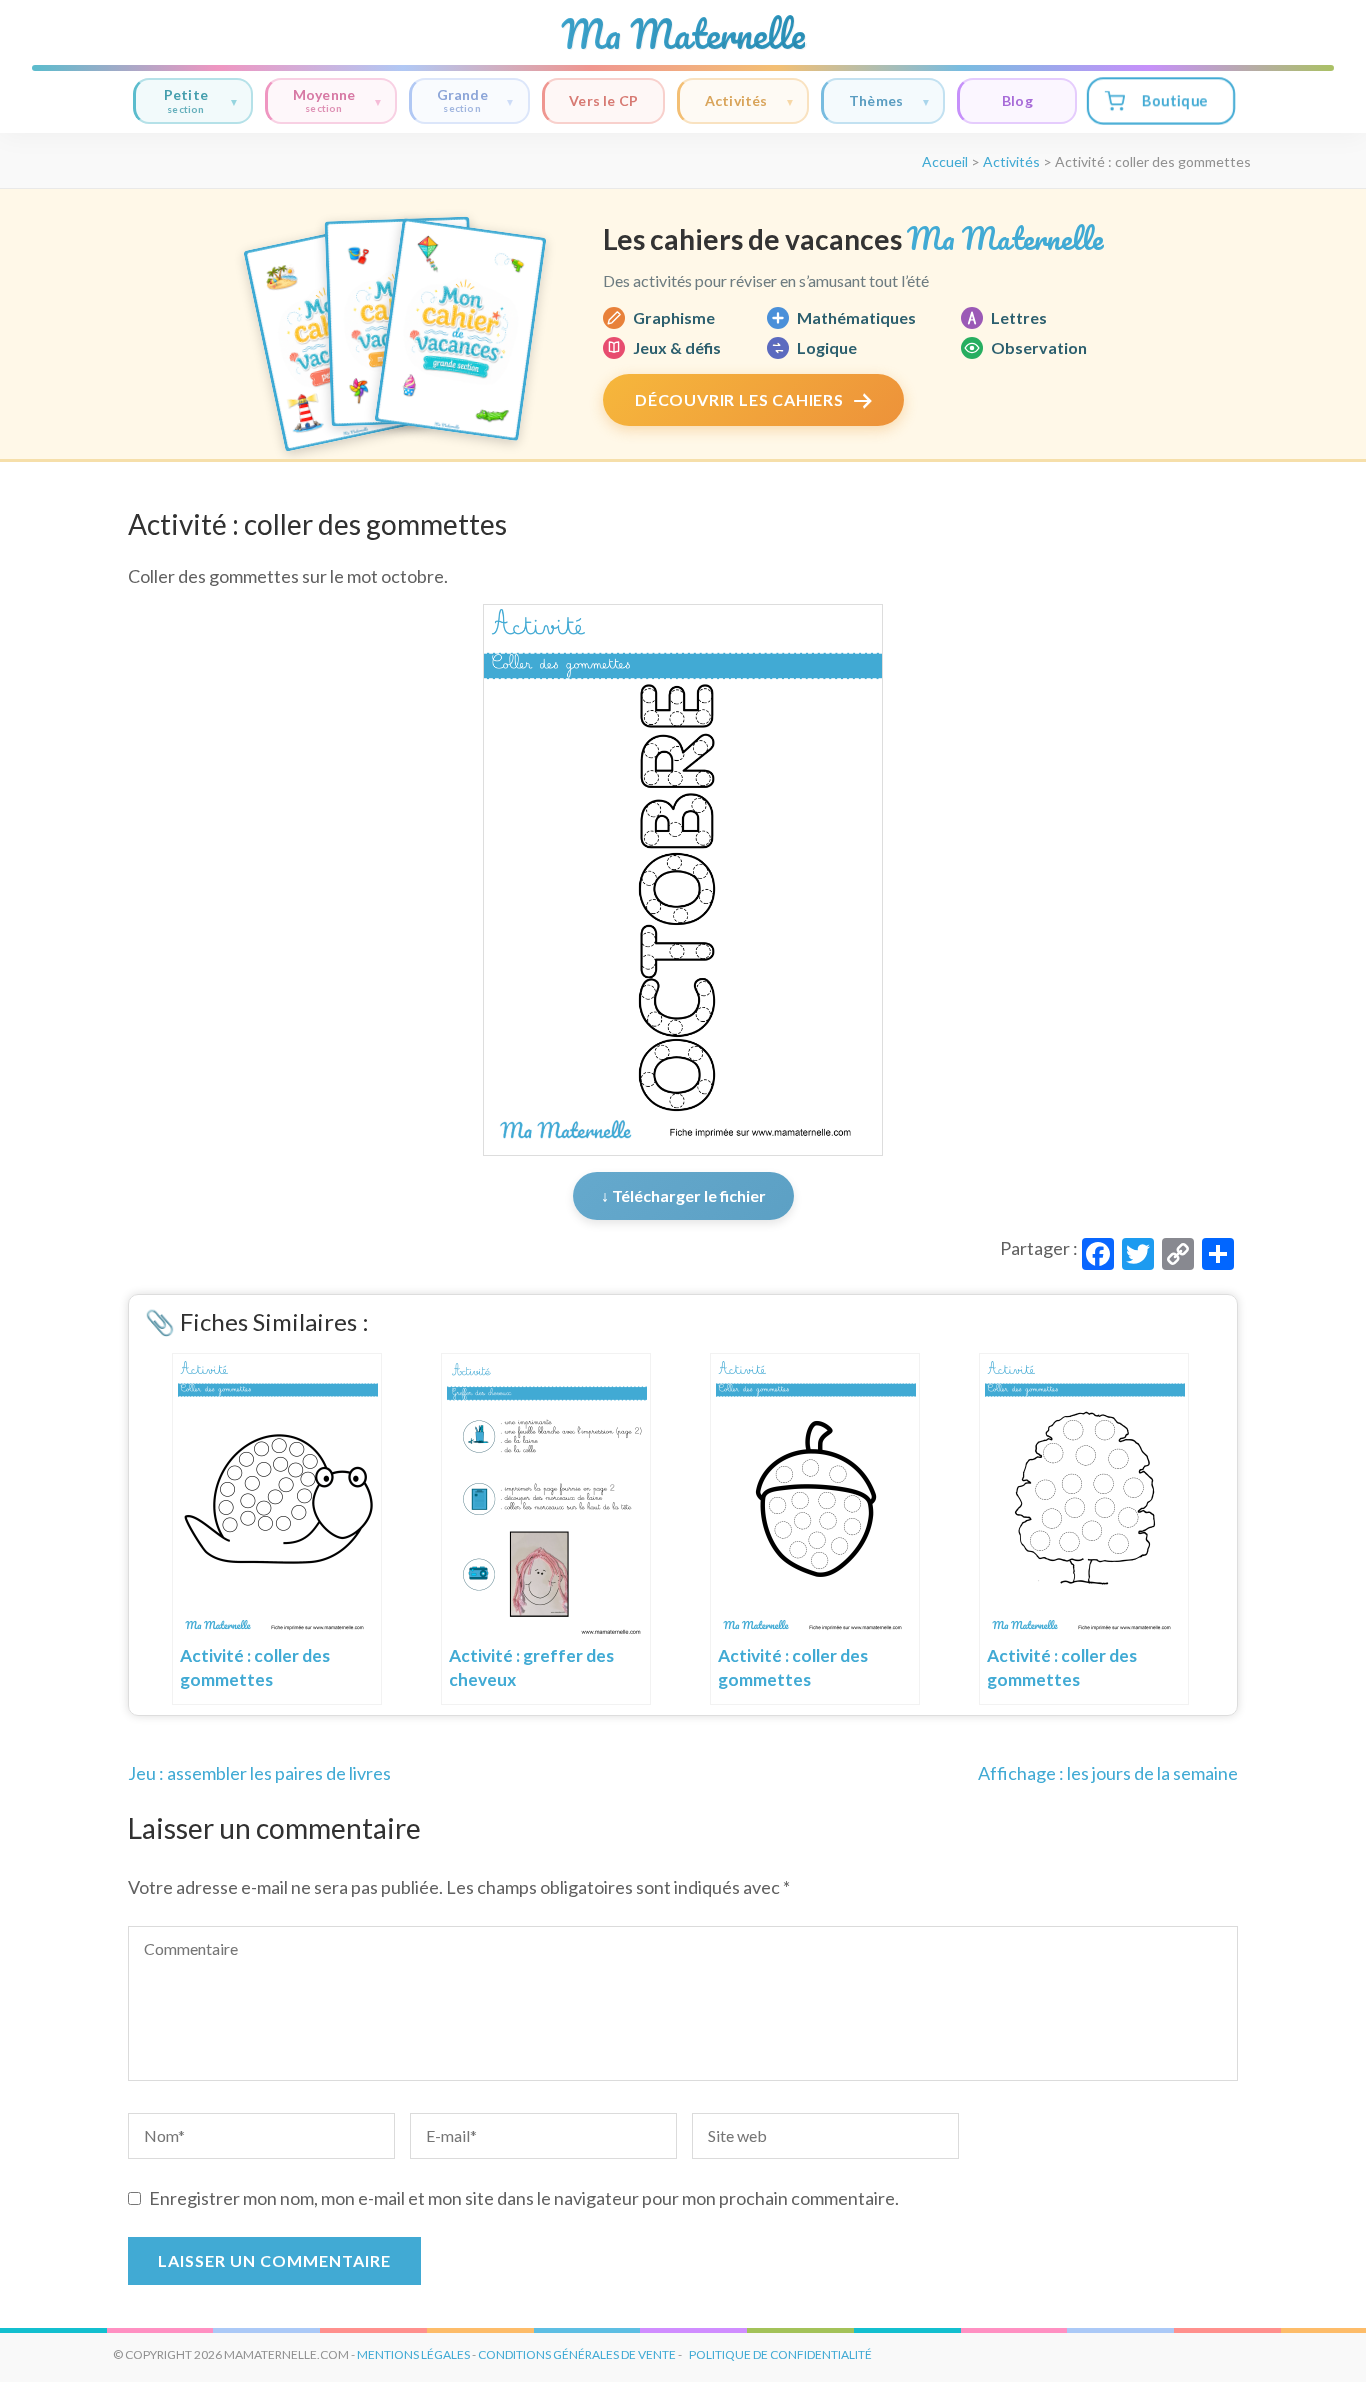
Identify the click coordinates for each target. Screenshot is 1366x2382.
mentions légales (413, 2354)
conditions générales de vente (577, 2354)
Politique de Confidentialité (780, 2354)
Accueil (945, 161)
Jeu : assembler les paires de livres (259, 1773)
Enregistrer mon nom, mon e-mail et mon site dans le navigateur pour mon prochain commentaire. (524, 2198)
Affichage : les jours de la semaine (1108, 1773)
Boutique (1174, 100)
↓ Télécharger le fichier (683, 1195)
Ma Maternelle (683, 34)
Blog (1017, 100)
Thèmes (876, 100)
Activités (736, 100)
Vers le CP (603, 100)
